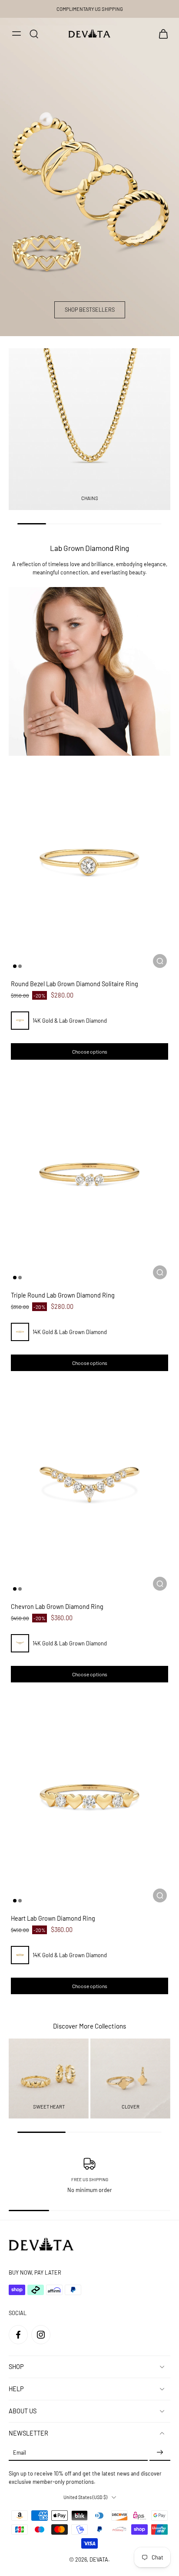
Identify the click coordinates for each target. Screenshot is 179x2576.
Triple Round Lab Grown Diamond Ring (63, 1295)
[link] (89, 671)
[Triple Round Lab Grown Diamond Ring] (89, 1175)
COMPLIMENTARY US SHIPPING (90, 9)
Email (20, 2453)
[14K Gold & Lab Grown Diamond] (20, 1021)
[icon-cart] (161, 33)
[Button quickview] (160, 961)
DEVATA (99, 2559)
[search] (34, 33)
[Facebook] (18, 2335)
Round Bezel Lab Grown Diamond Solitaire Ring (75, 984)
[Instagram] (41, 2335)
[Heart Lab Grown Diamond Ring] (89, 1798)
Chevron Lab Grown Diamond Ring (57, 1607)
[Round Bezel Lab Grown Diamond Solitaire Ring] (89, 864)
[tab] (15, 966)
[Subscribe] (160, 2453)
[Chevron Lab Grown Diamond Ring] (89, 1487)
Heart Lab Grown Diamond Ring (53, 1918)
